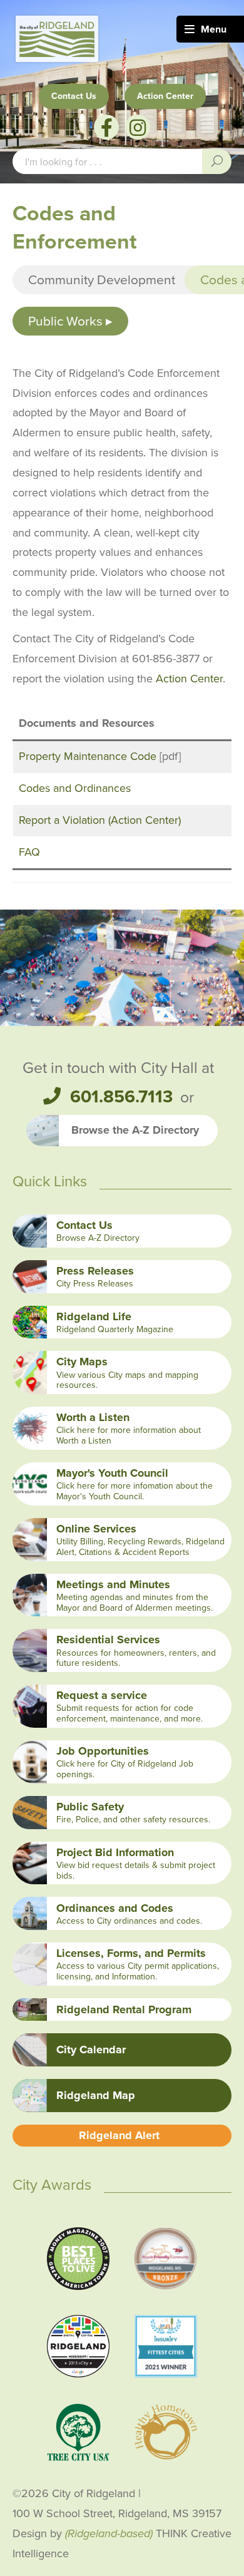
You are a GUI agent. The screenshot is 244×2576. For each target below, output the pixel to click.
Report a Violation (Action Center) (100, 820)
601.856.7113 (121, 1097)
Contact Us (74, 96)
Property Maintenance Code (88, 756)
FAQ (29, 852)
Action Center (165, 96)
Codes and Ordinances (75, 788)
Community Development (102, 280)
